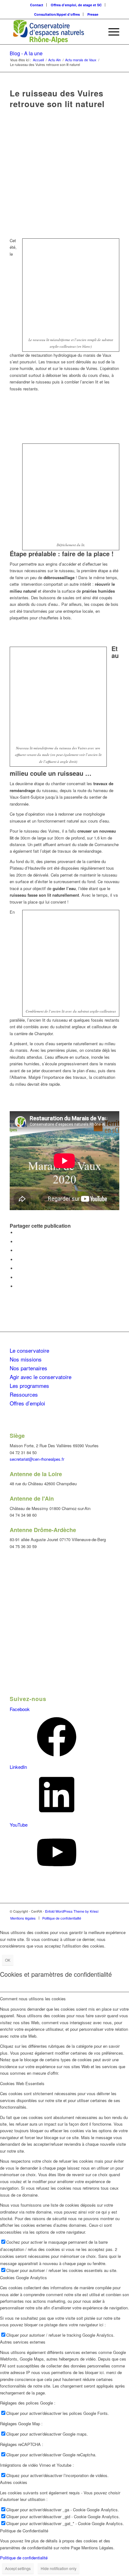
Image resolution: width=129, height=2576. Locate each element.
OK (8, 1960)
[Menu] (111, 32)
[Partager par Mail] (18, 1286)
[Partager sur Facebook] (18, 1233)
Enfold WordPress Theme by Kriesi (72, 1911)
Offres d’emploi (27, 1403)
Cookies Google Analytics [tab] (23, 2277)
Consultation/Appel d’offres (57, 14)
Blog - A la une (26, 53)
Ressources (24, 1394)
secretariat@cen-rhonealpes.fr (37, 1459)
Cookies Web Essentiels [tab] (22, 2083)
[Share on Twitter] (18, 1250)
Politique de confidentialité (24, 2558)
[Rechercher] (96, 32)
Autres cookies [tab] (14, 2482)
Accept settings (18, 2568)
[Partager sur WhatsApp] (18, 1260)
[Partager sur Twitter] (18, 1242)
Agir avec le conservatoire (41, 1377)
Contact (37, 5)
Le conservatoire (29, 1350)
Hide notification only (59, 2568)
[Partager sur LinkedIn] (18, 1268)
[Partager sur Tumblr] (18, 1277)
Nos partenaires (28, 1368)
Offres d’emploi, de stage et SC (76, 5)
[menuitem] (37, 5)
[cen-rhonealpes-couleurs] (54, 32)
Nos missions (26, 1359)
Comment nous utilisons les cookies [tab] (33, 1999)
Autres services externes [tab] (23, 2342)
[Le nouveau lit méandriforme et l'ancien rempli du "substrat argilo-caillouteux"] (64, 175)
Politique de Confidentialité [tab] (24, 2531)
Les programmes (29, 1386)
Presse (93, 14)
